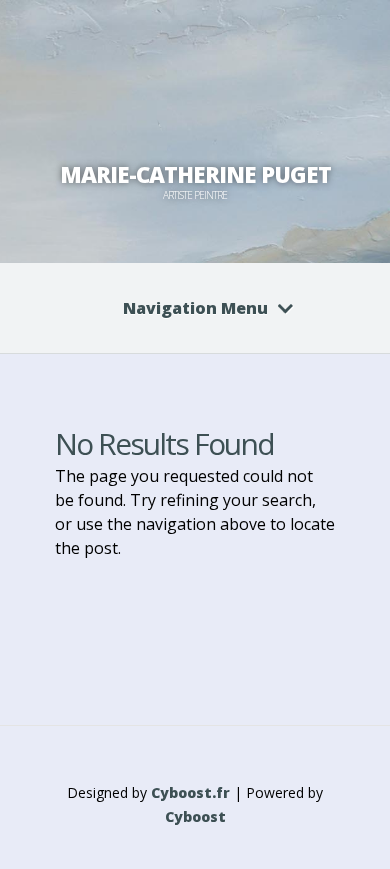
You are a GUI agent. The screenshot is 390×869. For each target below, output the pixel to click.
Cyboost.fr (190, 792)
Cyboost (195, 816)
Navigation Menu (195, 308)
